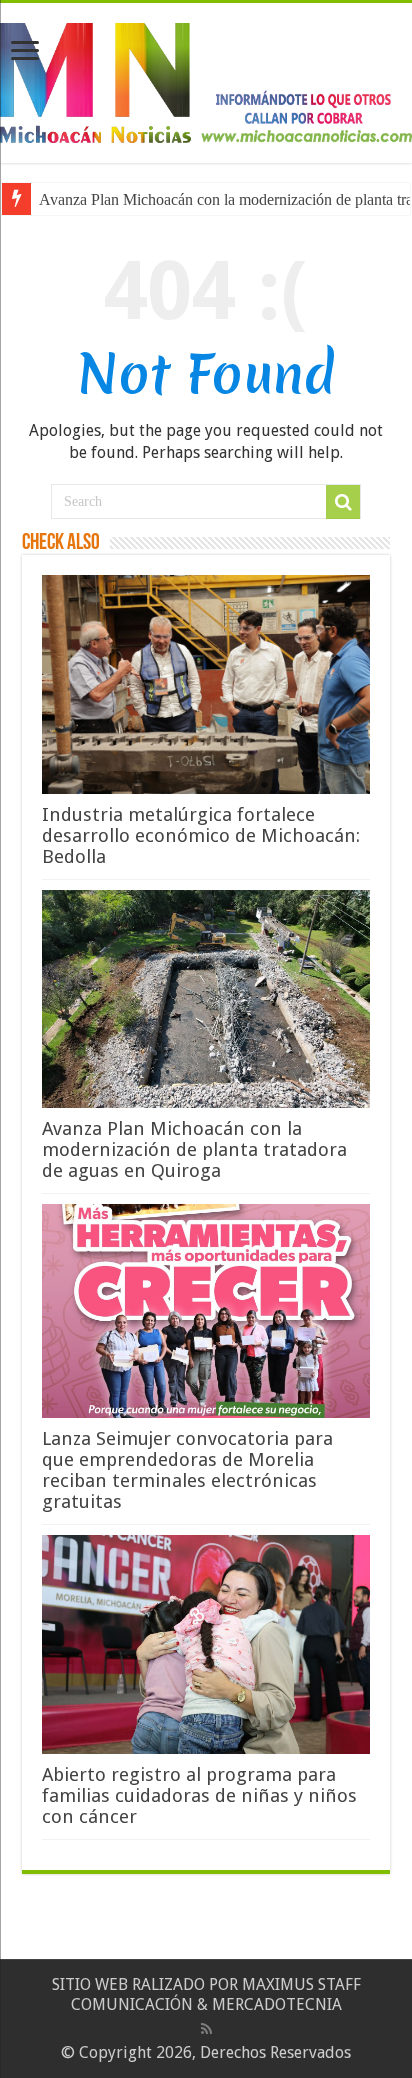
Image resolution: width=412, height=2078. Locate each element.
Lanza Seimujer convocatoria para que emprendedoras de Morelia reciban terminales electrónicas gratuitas (187, 1470)
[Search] (343, 502)
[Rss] (206, 2029)
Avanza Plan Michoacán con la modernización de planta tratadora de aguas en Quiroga (194, 1149)
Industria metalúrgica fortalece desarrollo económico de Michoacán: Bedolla (201, 835)
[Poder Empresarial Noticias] (206, 79)
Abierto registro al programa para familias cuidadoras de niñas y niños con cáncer (199, 1795)
